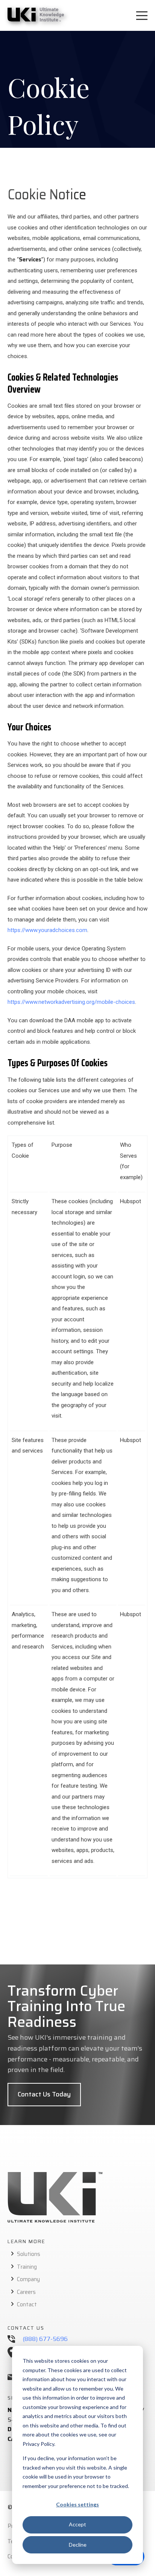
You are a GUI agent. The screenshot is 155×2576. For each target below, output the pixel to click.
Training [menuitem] (27, 2267)
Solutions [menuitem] (29, 2254)
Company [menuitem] (28, 2279)
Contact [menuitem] (27, 2304)
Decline (78, 2545)
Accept (77, 2524)
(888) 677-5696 (45, 2339)
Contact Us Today (44, 2094)
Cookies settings (77, 2504)
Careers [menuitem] (26, 2292)
